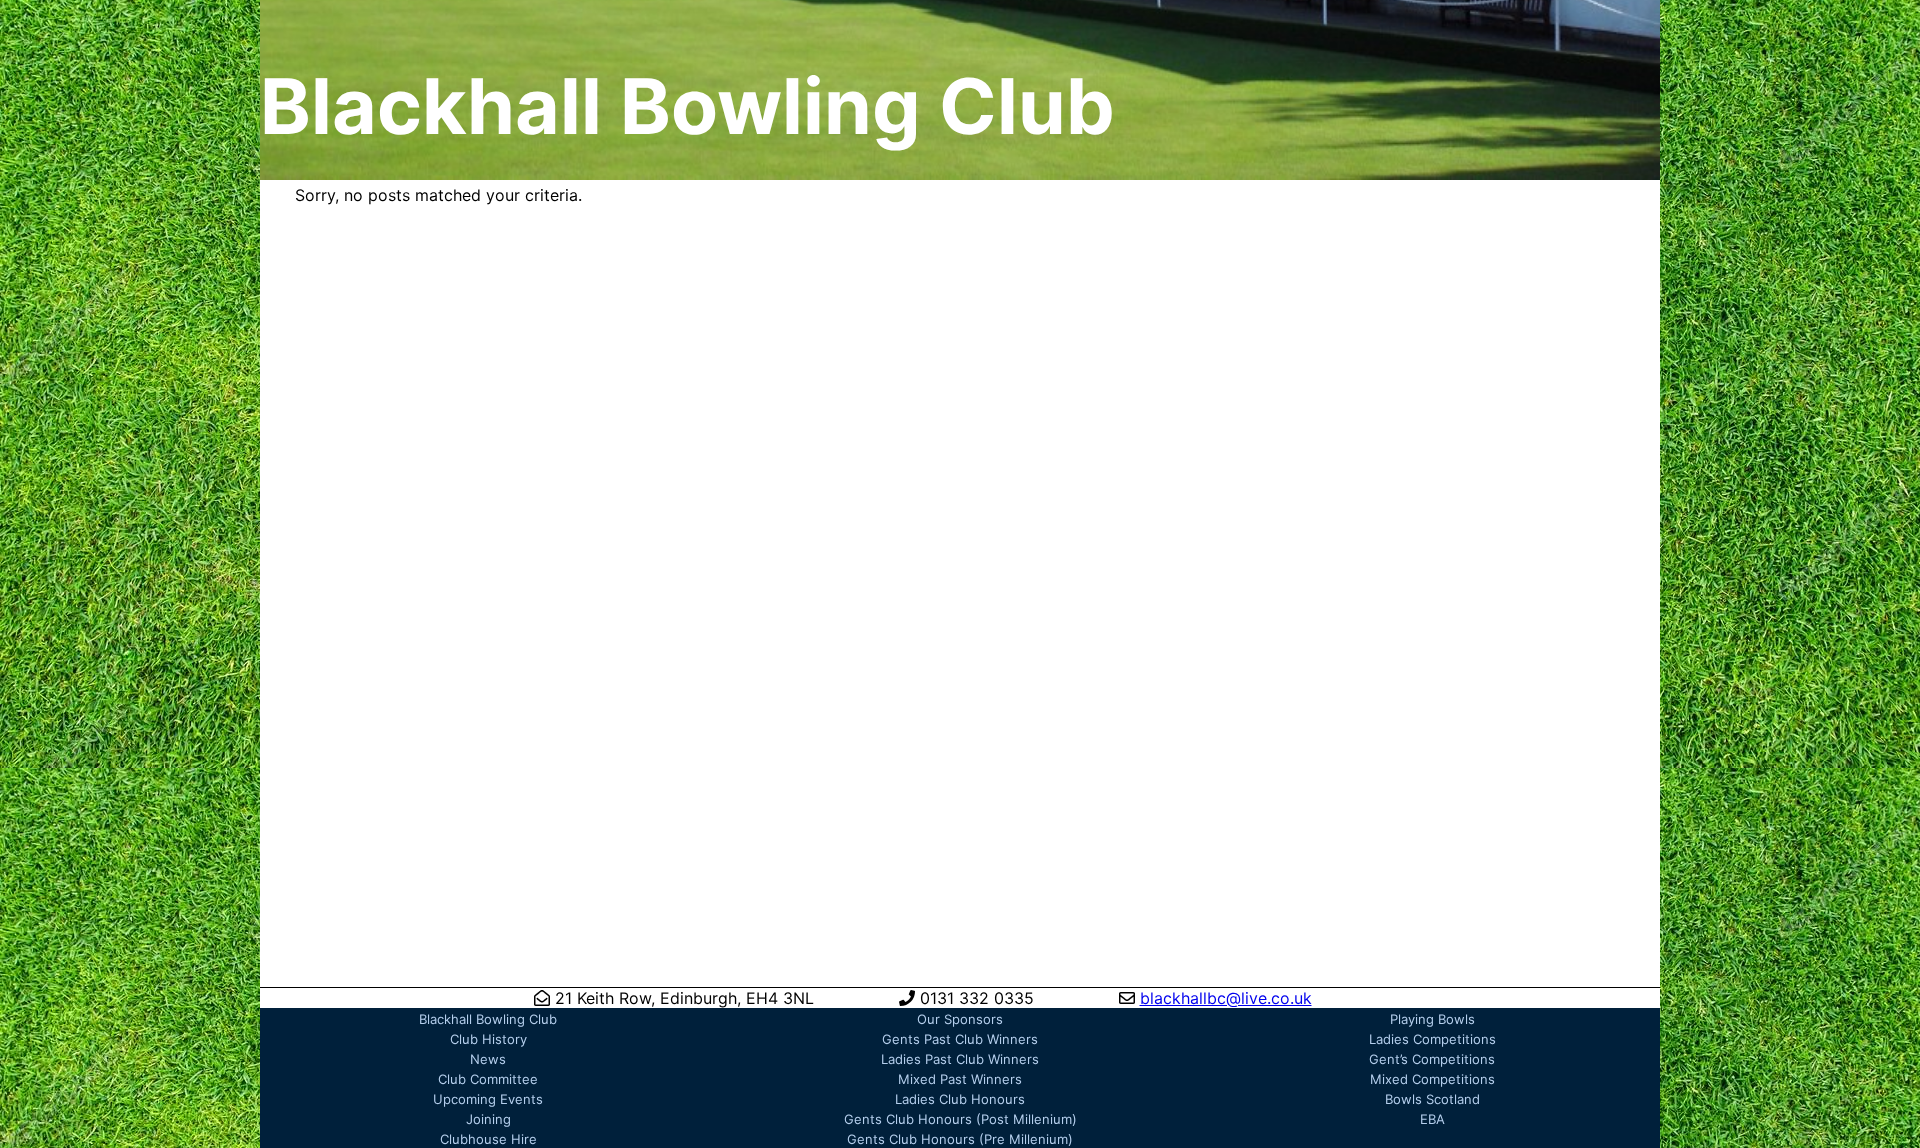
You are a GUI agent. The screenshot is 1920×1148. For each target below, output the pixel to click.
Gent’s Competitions (1432, 1059)
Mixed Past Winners (960, 1079)
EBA (1432, 1119)
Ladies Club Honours (960, 1099)
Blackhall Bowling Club (488, 1019)
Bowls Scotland (1432, 1099)
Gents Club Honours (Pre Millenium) (960, 1139)
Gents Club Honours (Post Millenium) (960, 1119)
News (488, 1059)
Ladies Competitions (1432, 1039)
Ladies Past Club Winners (960, 1059)
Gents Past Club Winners (960, 1039)
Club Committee (488, 1079)
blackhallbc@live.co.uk (1226, 998)
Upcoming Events (488, 1099)
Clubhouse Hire (488, 1139)
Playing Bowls (1432, 1019)
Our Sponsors (960, 1019)
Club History (488, 1039)
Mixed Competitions (1432, 1079)
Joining (488, 1119)
